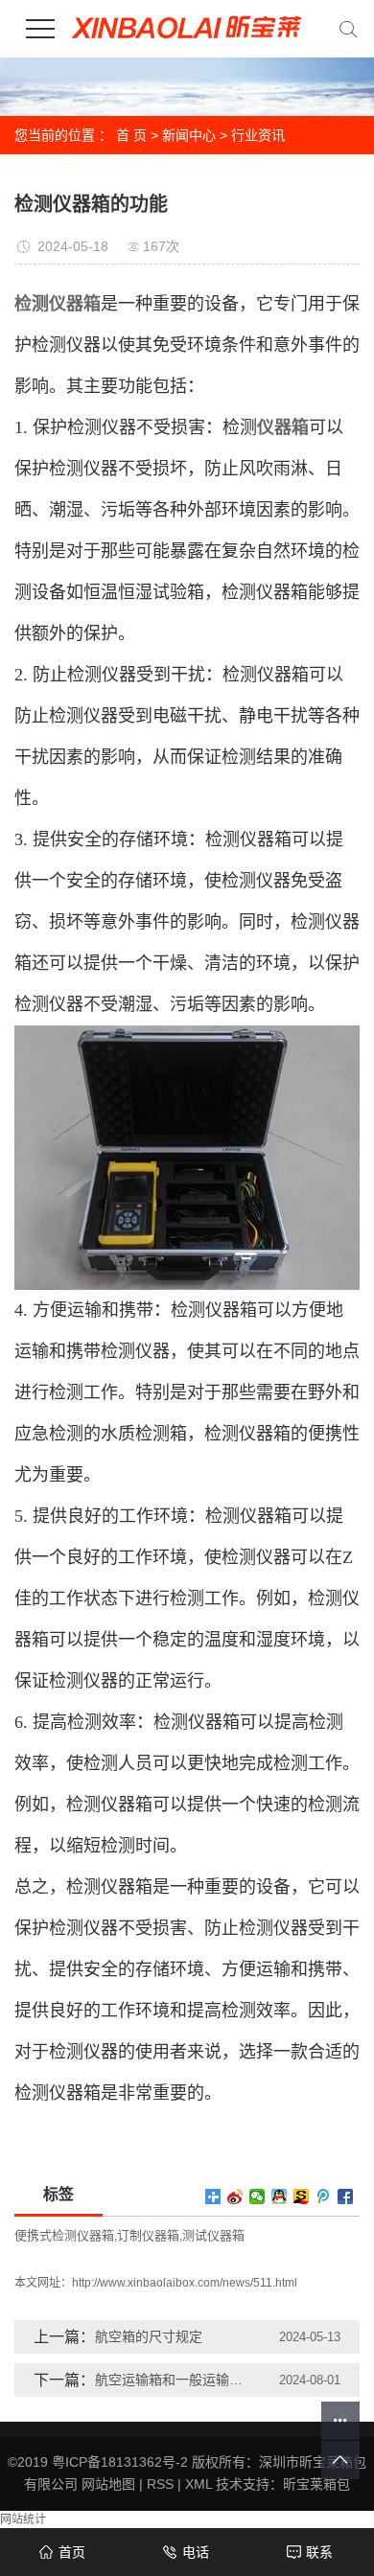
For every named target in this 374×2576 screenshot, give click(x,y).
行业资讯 (258, 135)
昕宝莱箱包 (316, 2484)
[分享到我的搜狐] (302, 2196)
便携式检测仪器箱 (64, 2235)
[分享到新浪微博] (235, 2196)
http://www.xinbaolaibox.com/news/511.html (185, 2283)
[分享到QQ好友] (280, 2196)
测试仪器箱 (213, 2235)
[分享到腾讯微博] (324, 2196)
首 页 (131, 135)
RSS (160, 2484)
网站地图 (108, 2484)
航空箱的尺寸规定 (149, 2336)
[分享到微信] (257, 2196)
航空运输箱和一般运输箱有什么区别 (172, 2380)
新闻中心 (189, 135)
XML (199, 2484)
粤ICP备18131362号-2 (120, 2462)
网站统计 (23, 2519)
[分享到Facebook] (346, 2196)
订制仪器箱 (148, 2235)
